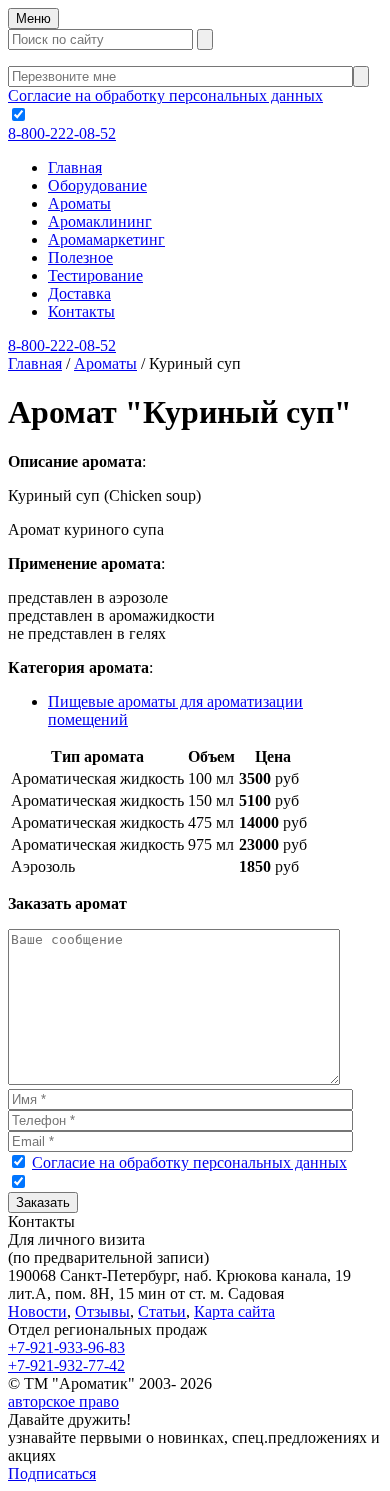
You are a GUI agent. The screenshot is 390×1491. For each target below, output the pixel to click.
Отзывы (102, 1311)
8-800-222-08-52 (62, 133)
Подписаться (52, 1473)
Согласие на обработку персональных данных (165, 95)
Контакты (81, 311)
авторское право (63, 1401)
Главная (75, 167)
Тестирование (95, 275)
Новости (37, 1311)
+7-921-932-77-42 (66, 1365)
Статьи (162, 1311)
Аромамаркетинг (106, 239)
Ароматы (79, 203)
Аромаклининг (100, 221)
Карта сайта (234, 1311)
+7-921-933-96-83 (66, 1347)
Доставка (79, 293)
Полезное (80, 257)
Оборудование (97, 185)
